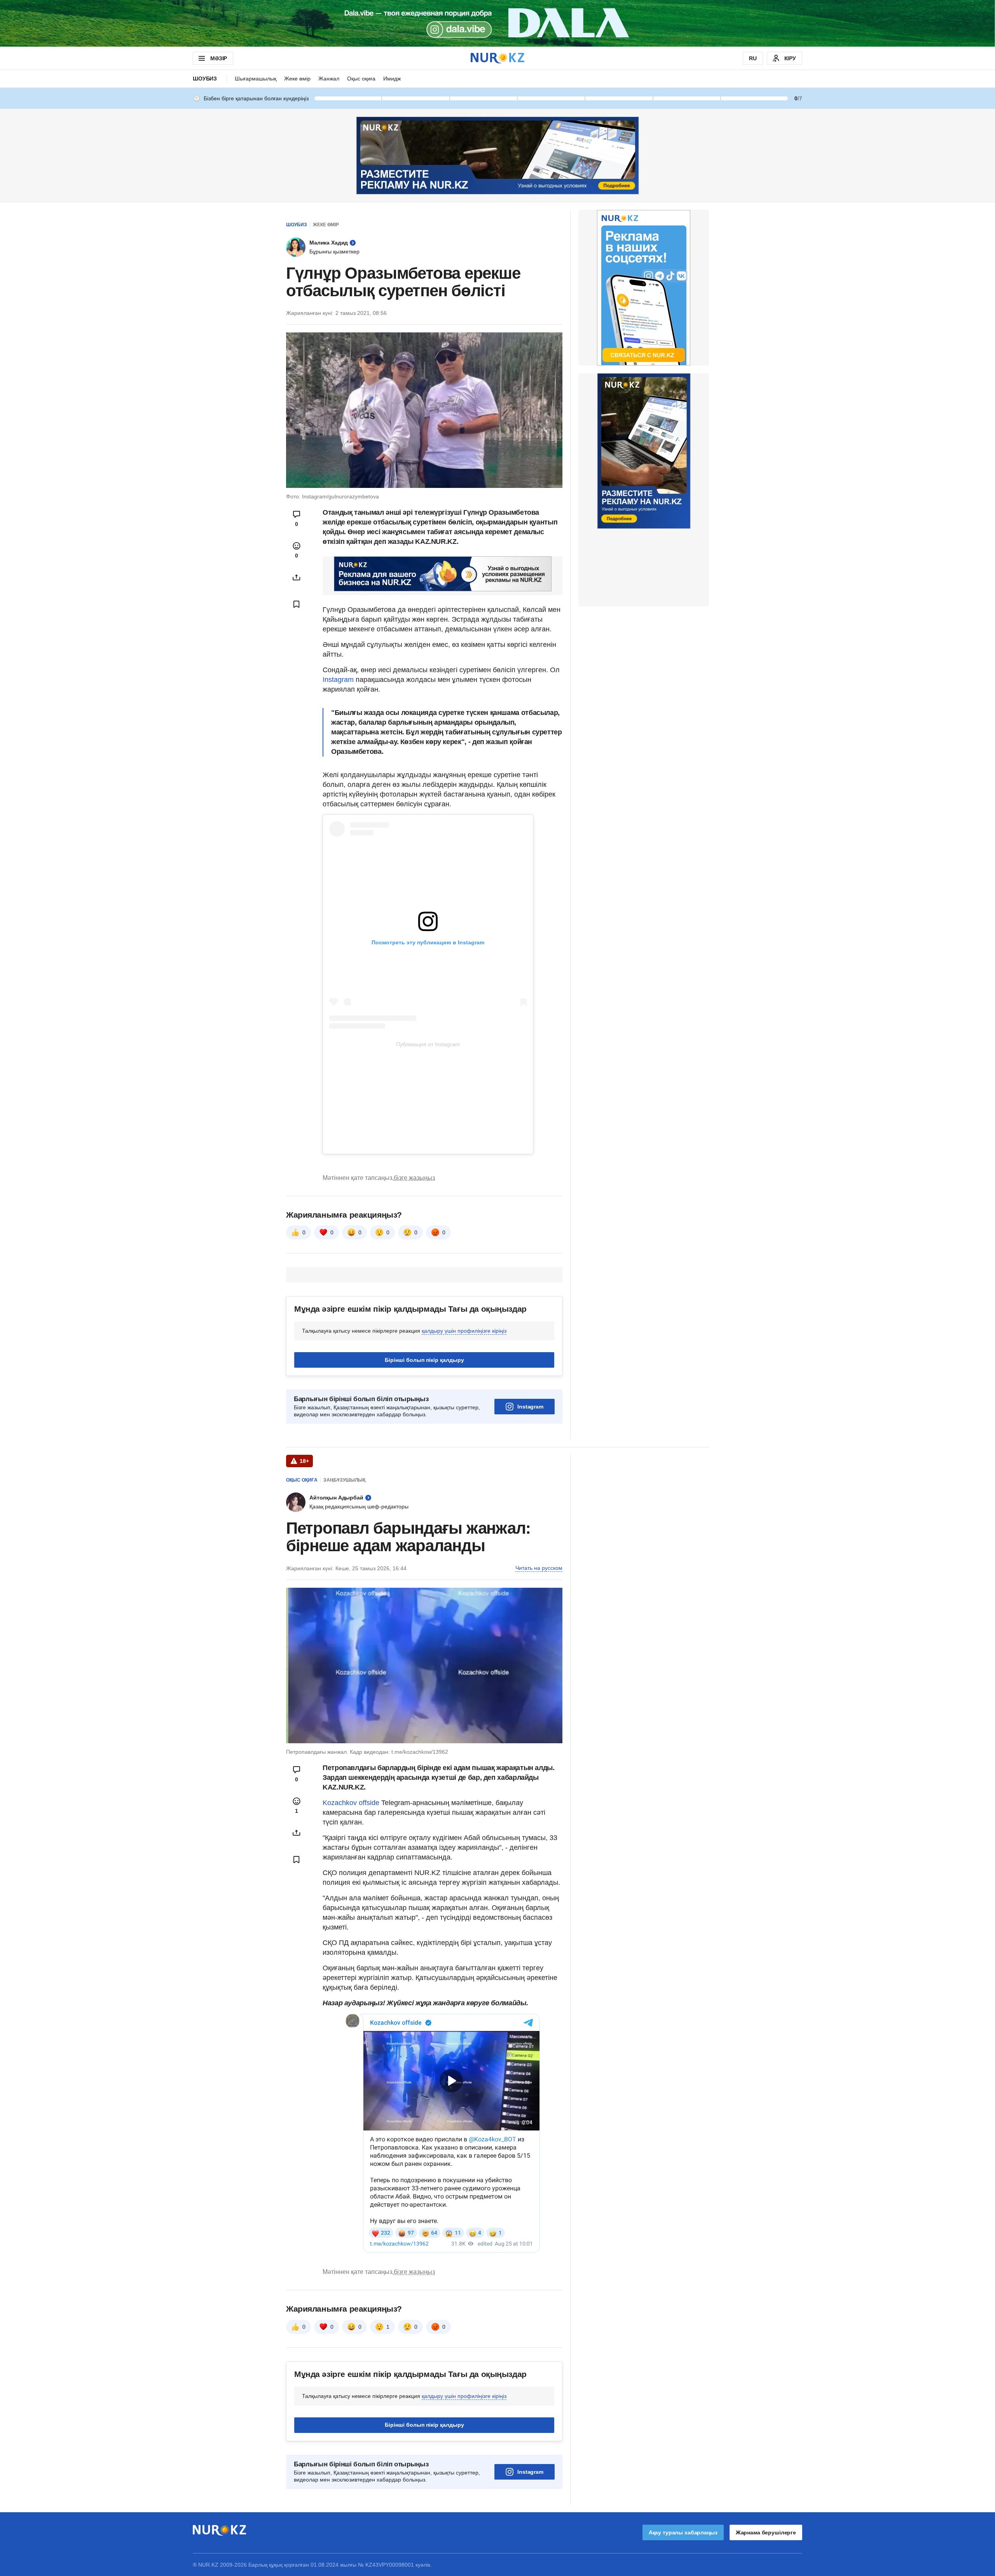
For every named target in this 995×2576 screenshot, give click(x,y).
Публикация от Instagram (428, 1044)
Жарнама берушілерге (766, 2532)
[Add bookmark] (297, 604)
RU (753, 58)
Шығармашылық (256, 79)
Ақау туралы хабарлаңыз (683, 2532)
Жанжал (329, 79)
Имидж (392, 79)
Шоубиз (205, 79)
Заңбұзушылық (344, 1480)
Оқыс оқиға (361, 79)
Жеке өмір (297, 79)
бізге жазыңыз (414, 1178)
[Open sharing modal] (297, 577)
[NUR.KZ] (497, 58)
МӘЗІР (219, 58)
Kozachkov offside (351, 1803)
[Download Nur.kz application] (497, 23)
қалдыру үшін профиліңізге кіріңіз (464, 1331)
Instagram (339, 680)
